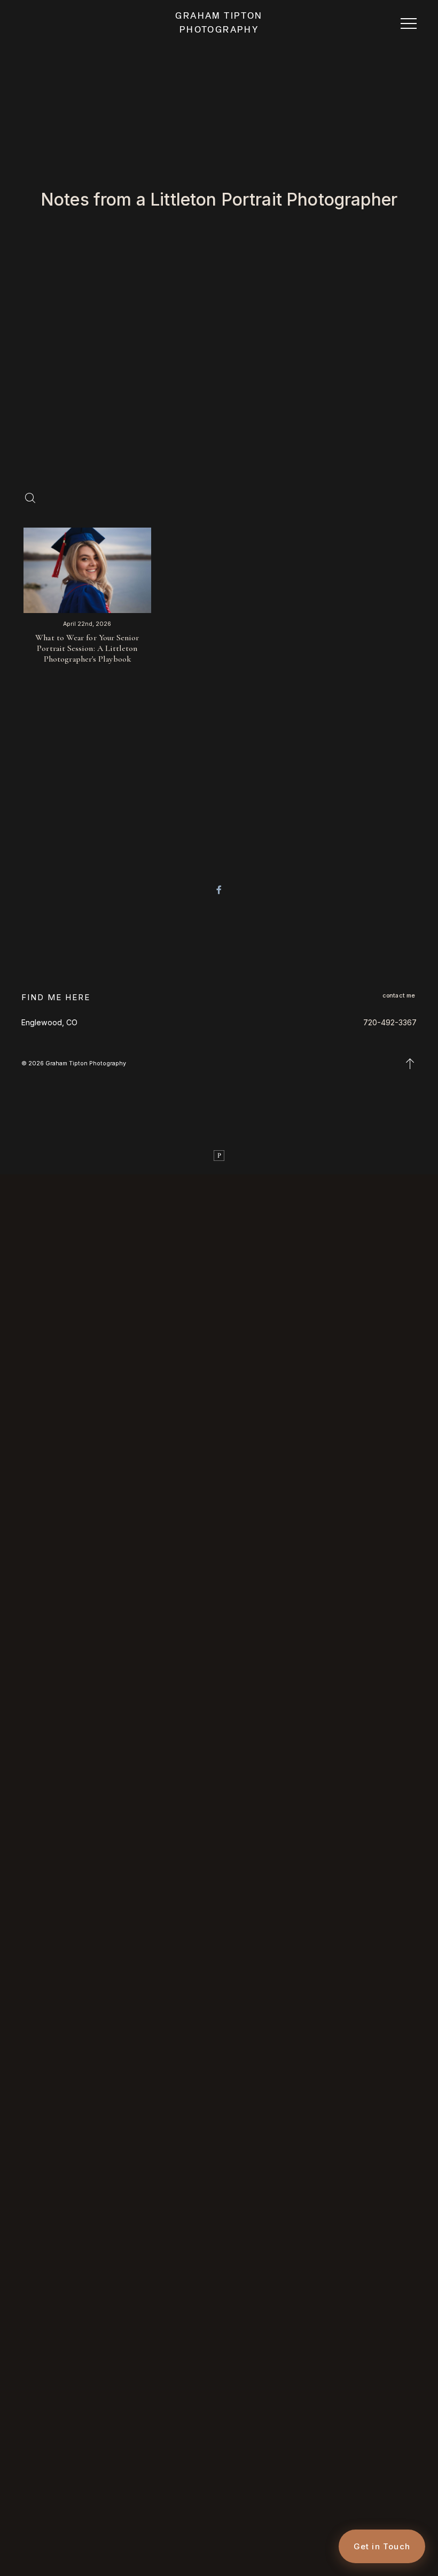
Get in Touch (382, 2546)
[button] (409, 23)
